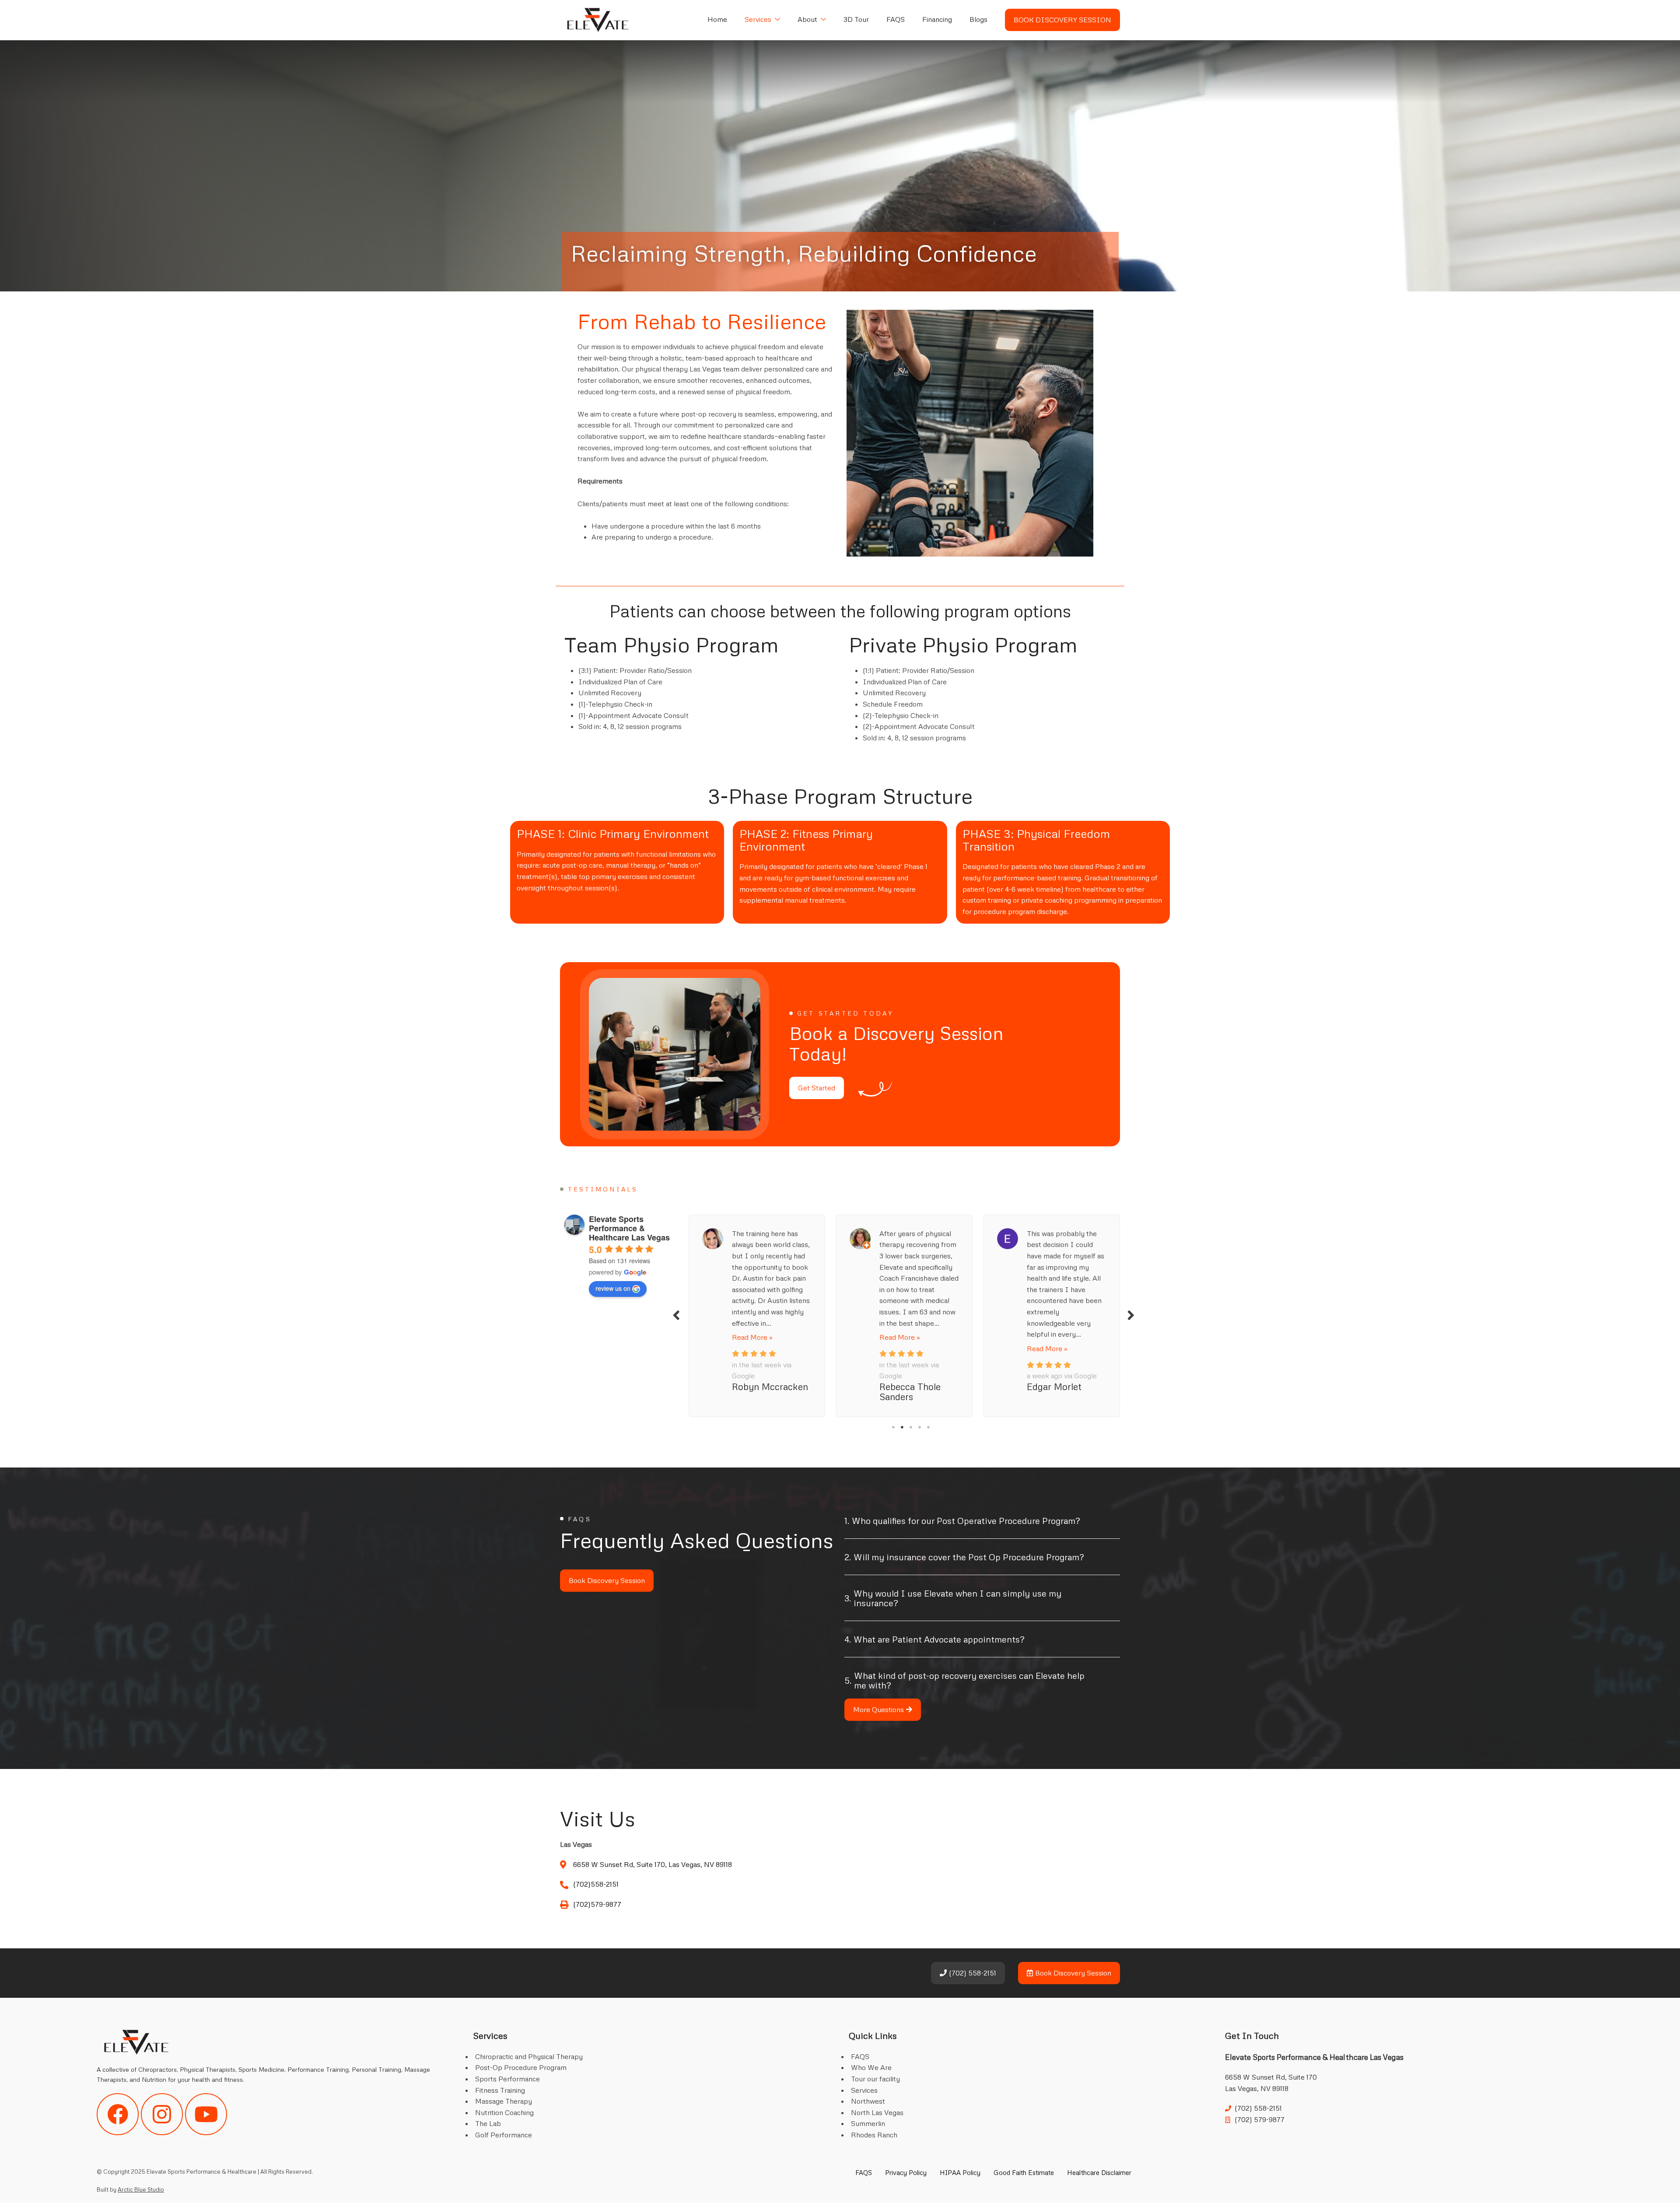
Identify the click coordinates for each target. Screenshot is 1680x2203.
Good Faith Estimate (1024, 2172)
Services (758, 19)
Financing (937, 19)
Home (717, 19)
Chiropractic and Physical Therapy (529, 2056)
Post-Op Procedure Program (521, 2067)
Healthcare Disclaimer (1099, 2172)
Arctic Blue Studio (141, 2189)
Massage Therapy (504, 2101)
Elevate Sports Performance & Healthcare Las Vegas (629, 1228)
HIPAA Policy (960, 2172)
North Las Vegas (877, 2112)
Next (1131, 1315)
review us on (613, 1288)
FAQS (896, 19)
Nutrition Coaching (504, 2112)
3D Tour (856, 19)
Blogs (978, 19)
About (807, 19)
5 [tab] (928, 1427)
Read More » (752, 1337)
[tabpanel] (757, 1314)
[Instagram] (162, 2114)
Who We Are (871, 2067)
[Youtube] (206, 2114)
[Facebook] (118, 2114)
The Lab (488, 2123)
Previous (676, 1315)
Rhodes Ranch (874, 2135)
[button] (982, 1527)
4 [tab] (920, 1427)
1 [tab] (893, 1427)
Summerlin (868, 2123)
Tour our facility (875, 2079)
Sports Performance (507, 2079)
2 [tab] (902, 1427)
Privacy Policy (906, 2172)
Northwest (868, 2101)
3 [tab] (911, 1427)
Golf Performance (504, 2135)
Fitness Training (500, 2090)
